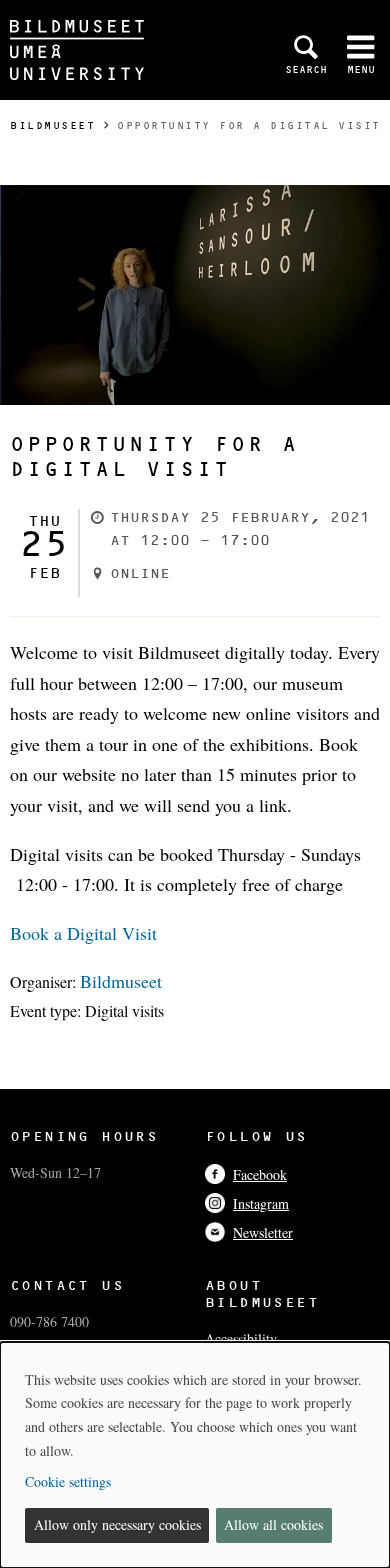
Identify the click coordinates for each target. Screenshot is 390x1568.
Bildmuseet (52, 125)
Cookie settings (68, 1481)
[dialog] (195, 1455)
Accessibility (241, 1338)
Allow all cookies (273, 1524)
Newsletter (263, 1232)
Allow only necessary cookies (117, 1524)
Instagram (261, 1203)
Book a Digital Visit (83, 933)
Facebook (260, 1174)
